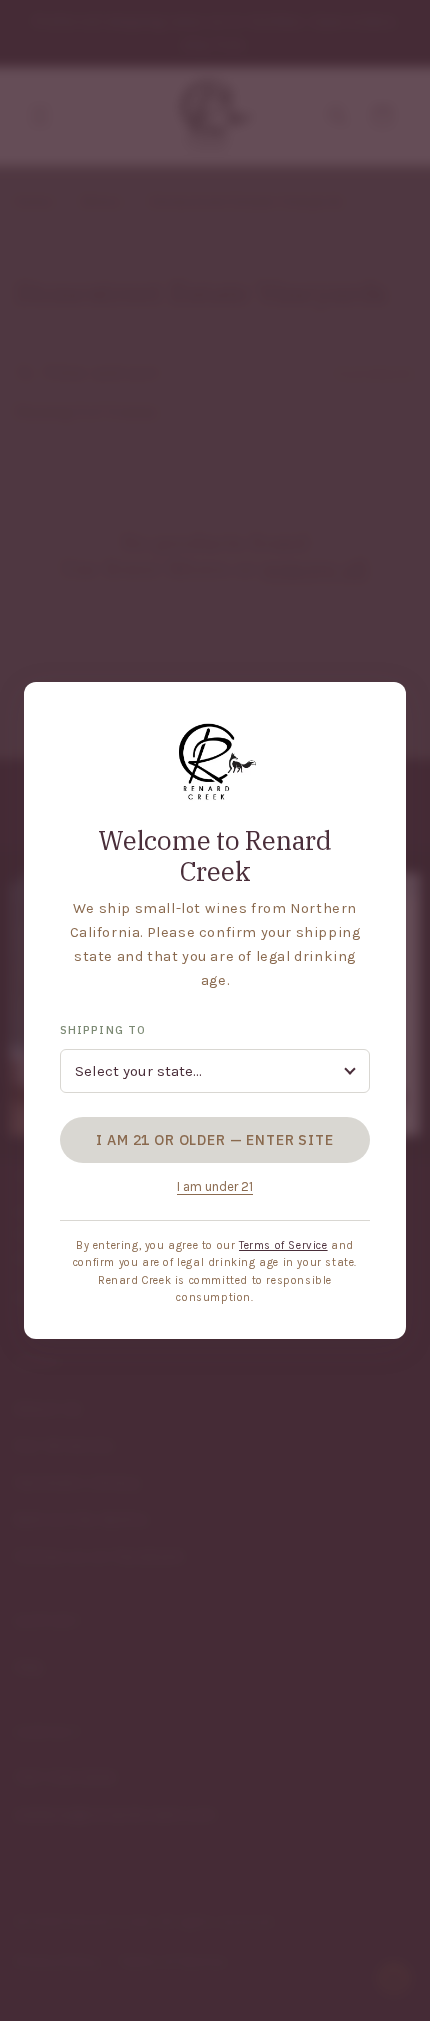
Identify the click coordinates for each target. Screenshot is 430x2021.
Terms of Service (283, 1245)
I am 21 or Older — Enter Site (214, 1140)
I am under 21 (215, 1186)
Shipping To (103, 1030)
